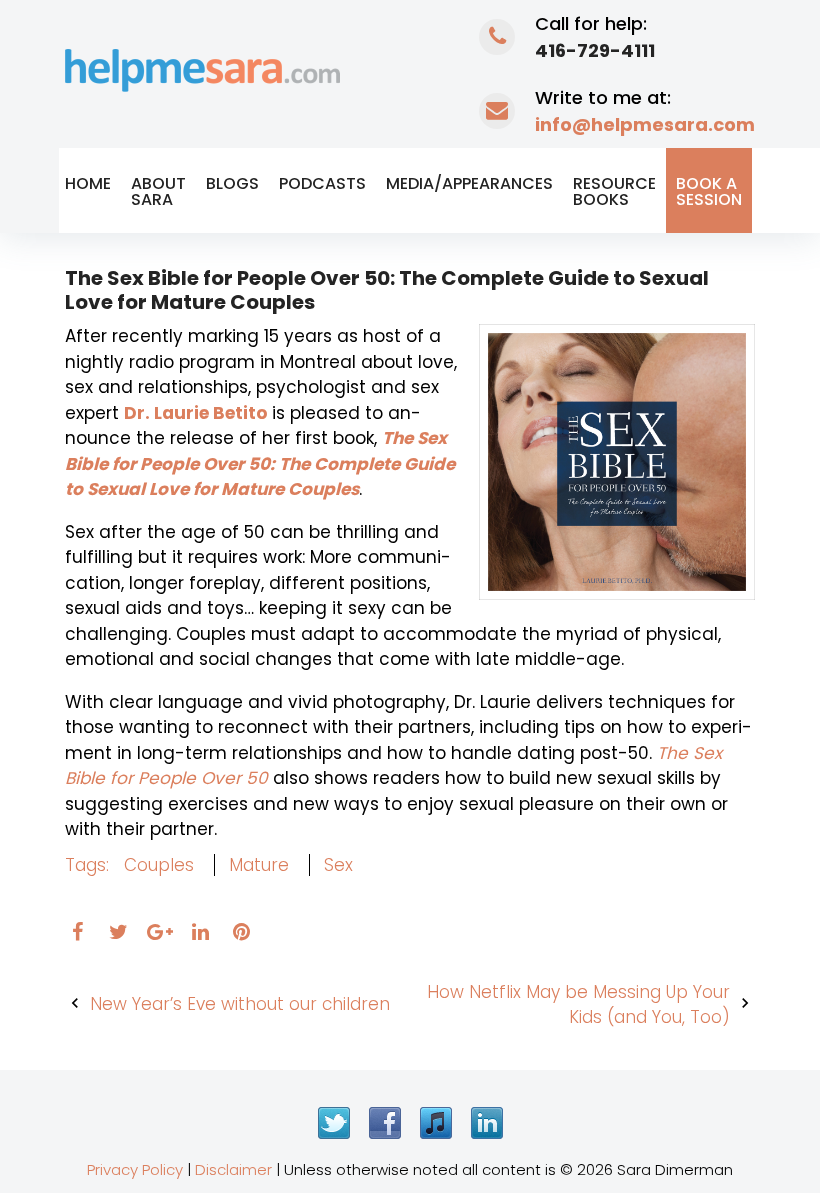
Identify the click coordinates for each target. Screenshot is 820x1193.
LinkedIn (487, 1123)
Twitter (334, 1123)
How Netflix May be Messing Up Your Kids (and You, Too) (578, 1005)
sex (338, 865)
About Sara (158, 191)
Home (88, 183)
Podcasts (322, 183)
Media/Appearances (469, 183)
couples (159, 865)
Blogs (232, 183)
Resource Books (614, 191)
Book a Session (709, 191)
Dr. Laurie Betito (195, 413)
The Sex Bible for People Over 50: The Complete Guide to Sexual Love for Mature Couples (260, 463)
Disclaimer (233, 1169)
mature (259, 865)
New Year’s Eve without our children (240, 1004)
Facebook (385, 1123)
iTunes (436, 1123)
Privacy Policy (135, 1169)
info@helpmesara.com (645, 124)
